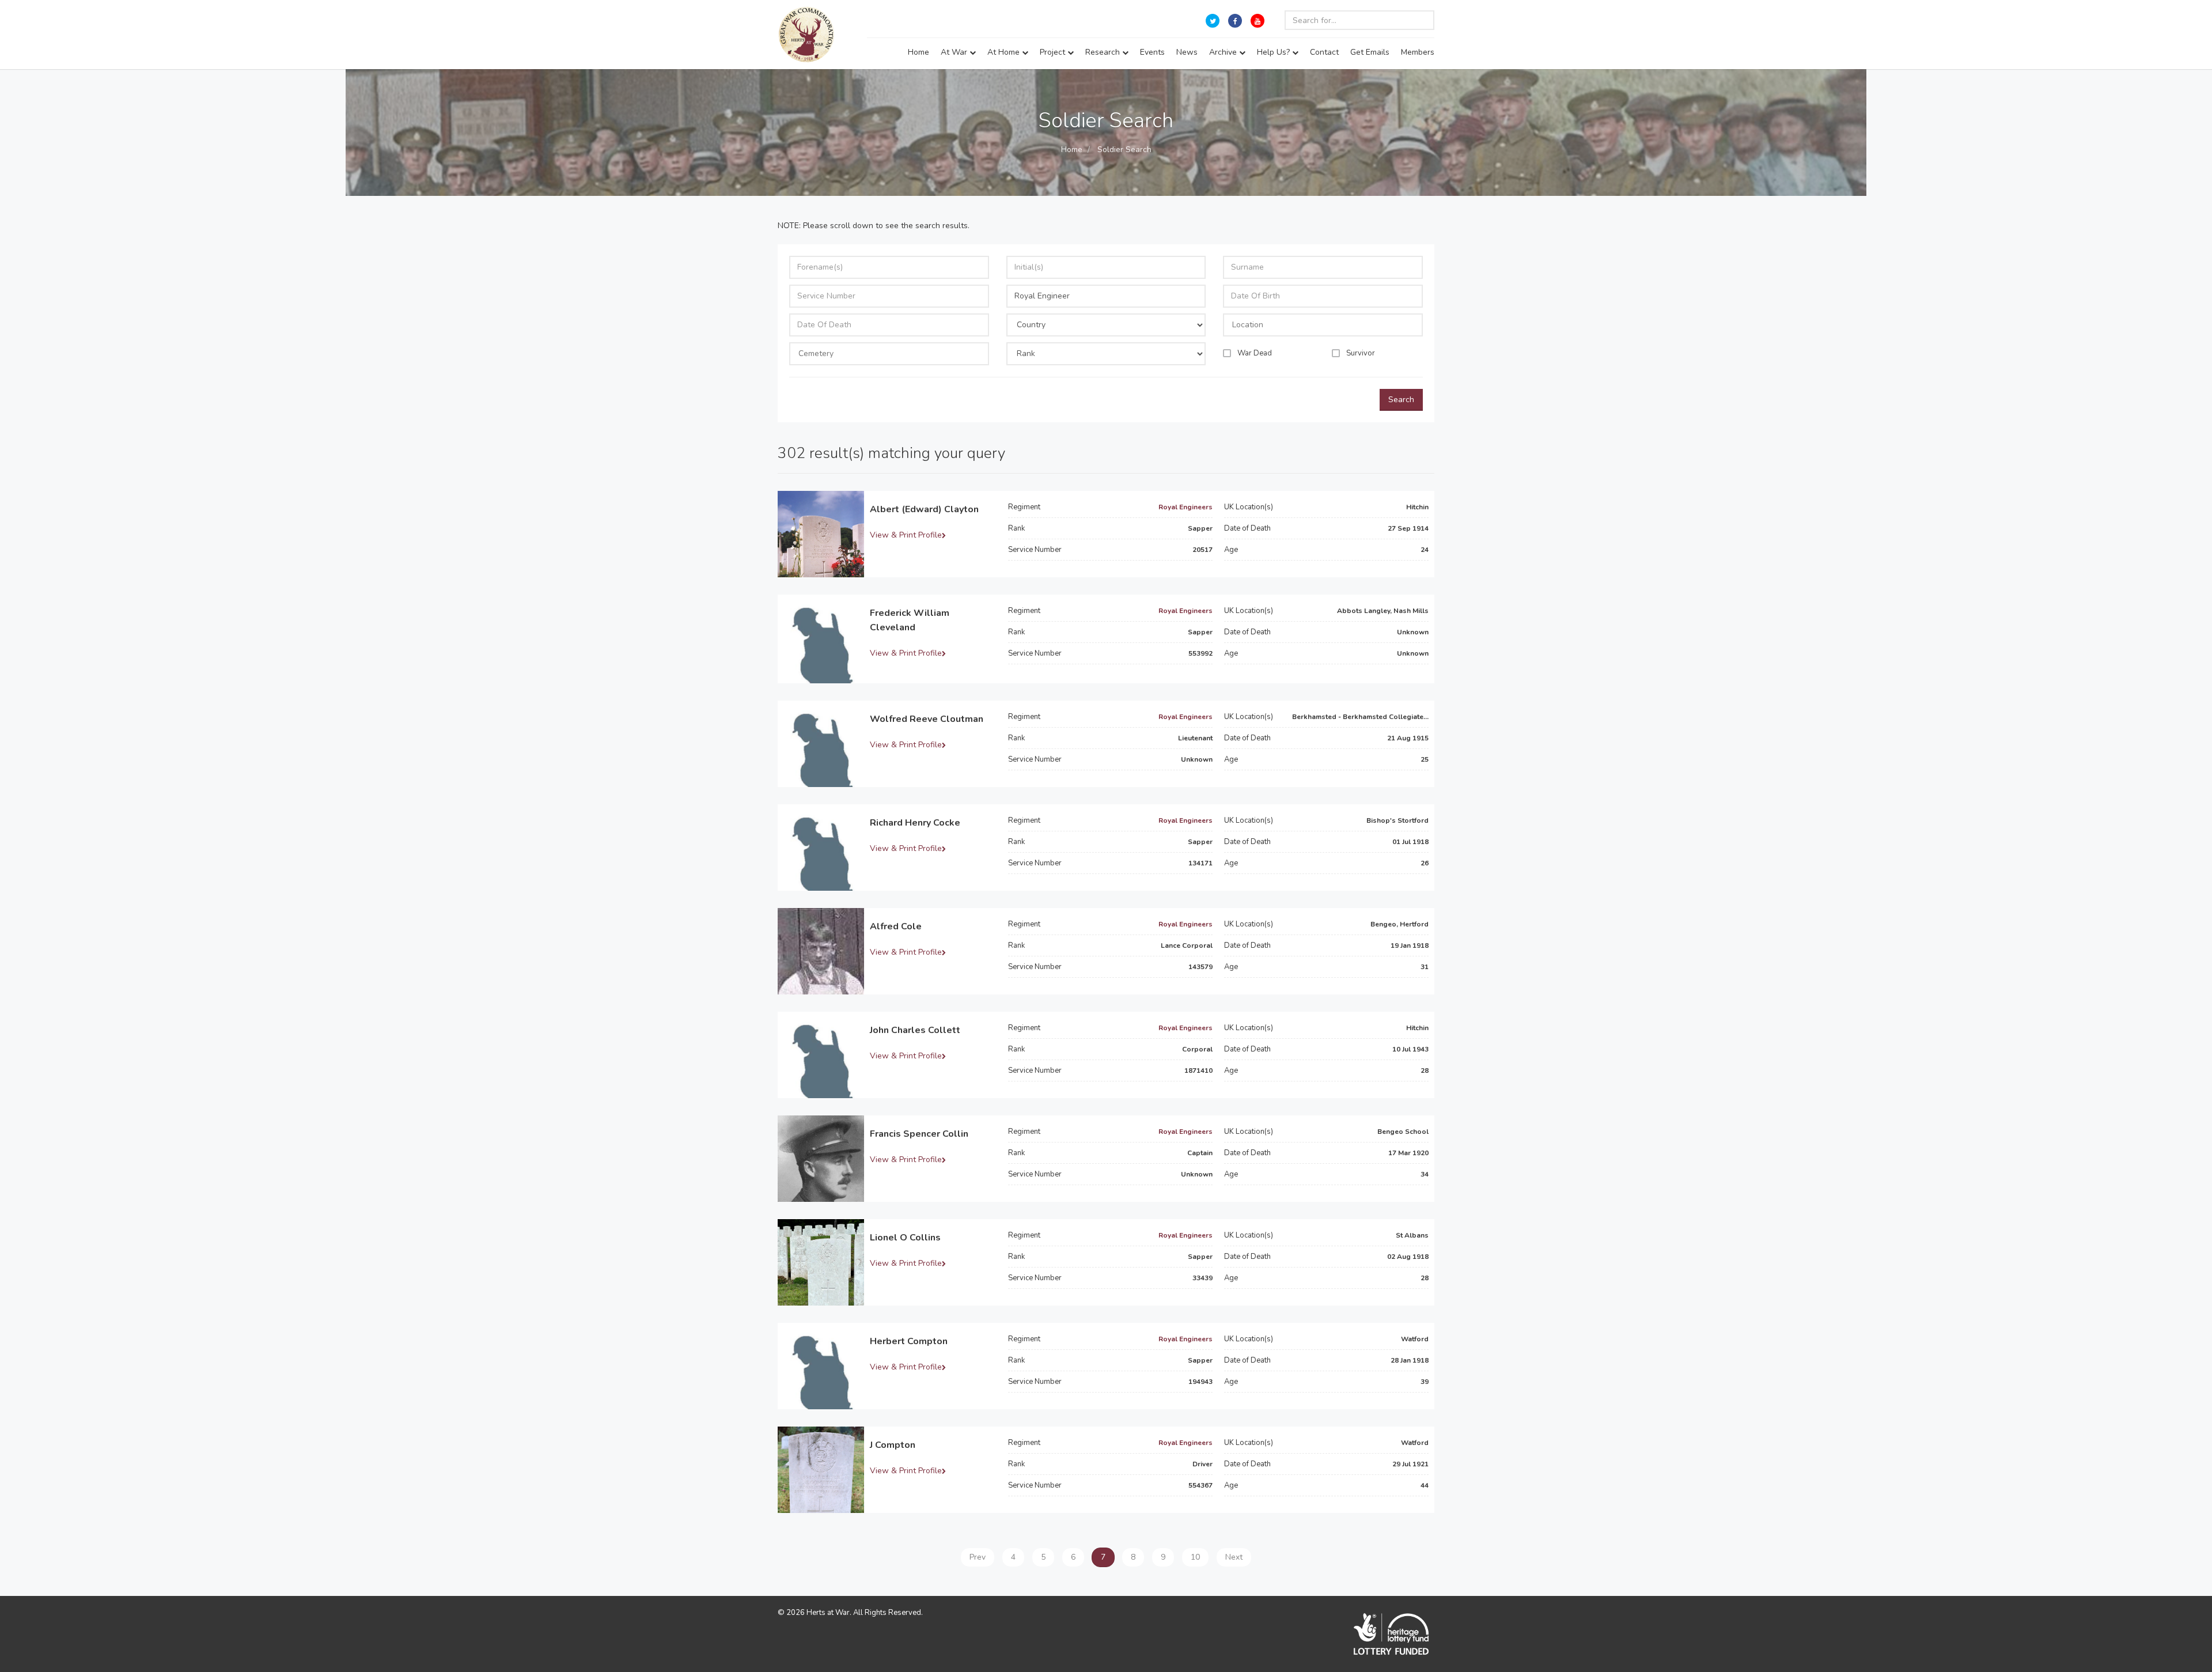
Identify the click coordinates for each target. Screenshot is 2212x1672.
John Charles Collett (915, 1030)
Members (1418, 52)
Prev (978, 1557)
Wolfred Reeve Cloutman (927, 719)
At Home (1005, 52)
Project (1054, 52)
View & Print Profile (906, 535)
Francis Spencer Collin (919, 1134)
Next (1234, 1557)
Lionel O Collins (905, 1238)
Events (1152, 52)
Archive (1224, 52)
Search (1401, 400)
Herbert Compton (909, 1341)
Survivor (1361, 353)
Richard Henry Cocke (915, 823)
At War (955, 52)
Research (1104, 52)
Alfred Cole (896, 926)
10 (1195, 1557)
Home (918, 52)
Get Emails (1370, 52)
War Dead (1255, 353)
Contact (1324, 52)
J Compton (893, 1445)
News (1187, 52)
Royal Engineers (1185, 507)
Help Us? (1274, 52)
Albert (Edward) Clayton (924, 509)
